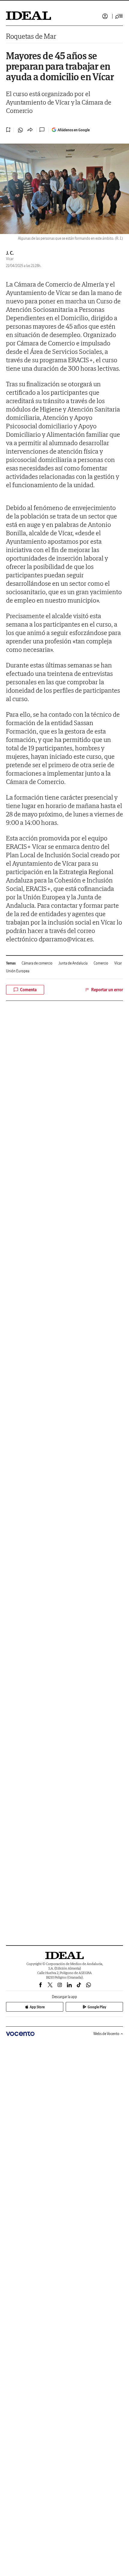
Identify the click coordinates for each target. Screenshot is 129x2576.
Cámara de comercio (37, 963)
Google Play (97, 2007)
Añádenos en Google (74, 130)
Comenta (28, 990)
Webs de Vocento (106, 2034)
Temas (11, 963)
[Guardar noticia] (8, 130)
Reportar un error (107, 990)
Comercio (101, 963)
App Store (37, 2007)
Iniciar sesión (105, 16)
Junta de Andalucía (73, 963)
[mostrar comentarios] (43, 130)
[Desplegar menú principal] (119, 16)
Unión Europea (18, 971)
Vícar (118, 963)
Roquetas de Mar (31, 36)
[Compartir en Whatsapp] (20, 130)
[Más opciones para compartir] (30, 130)
